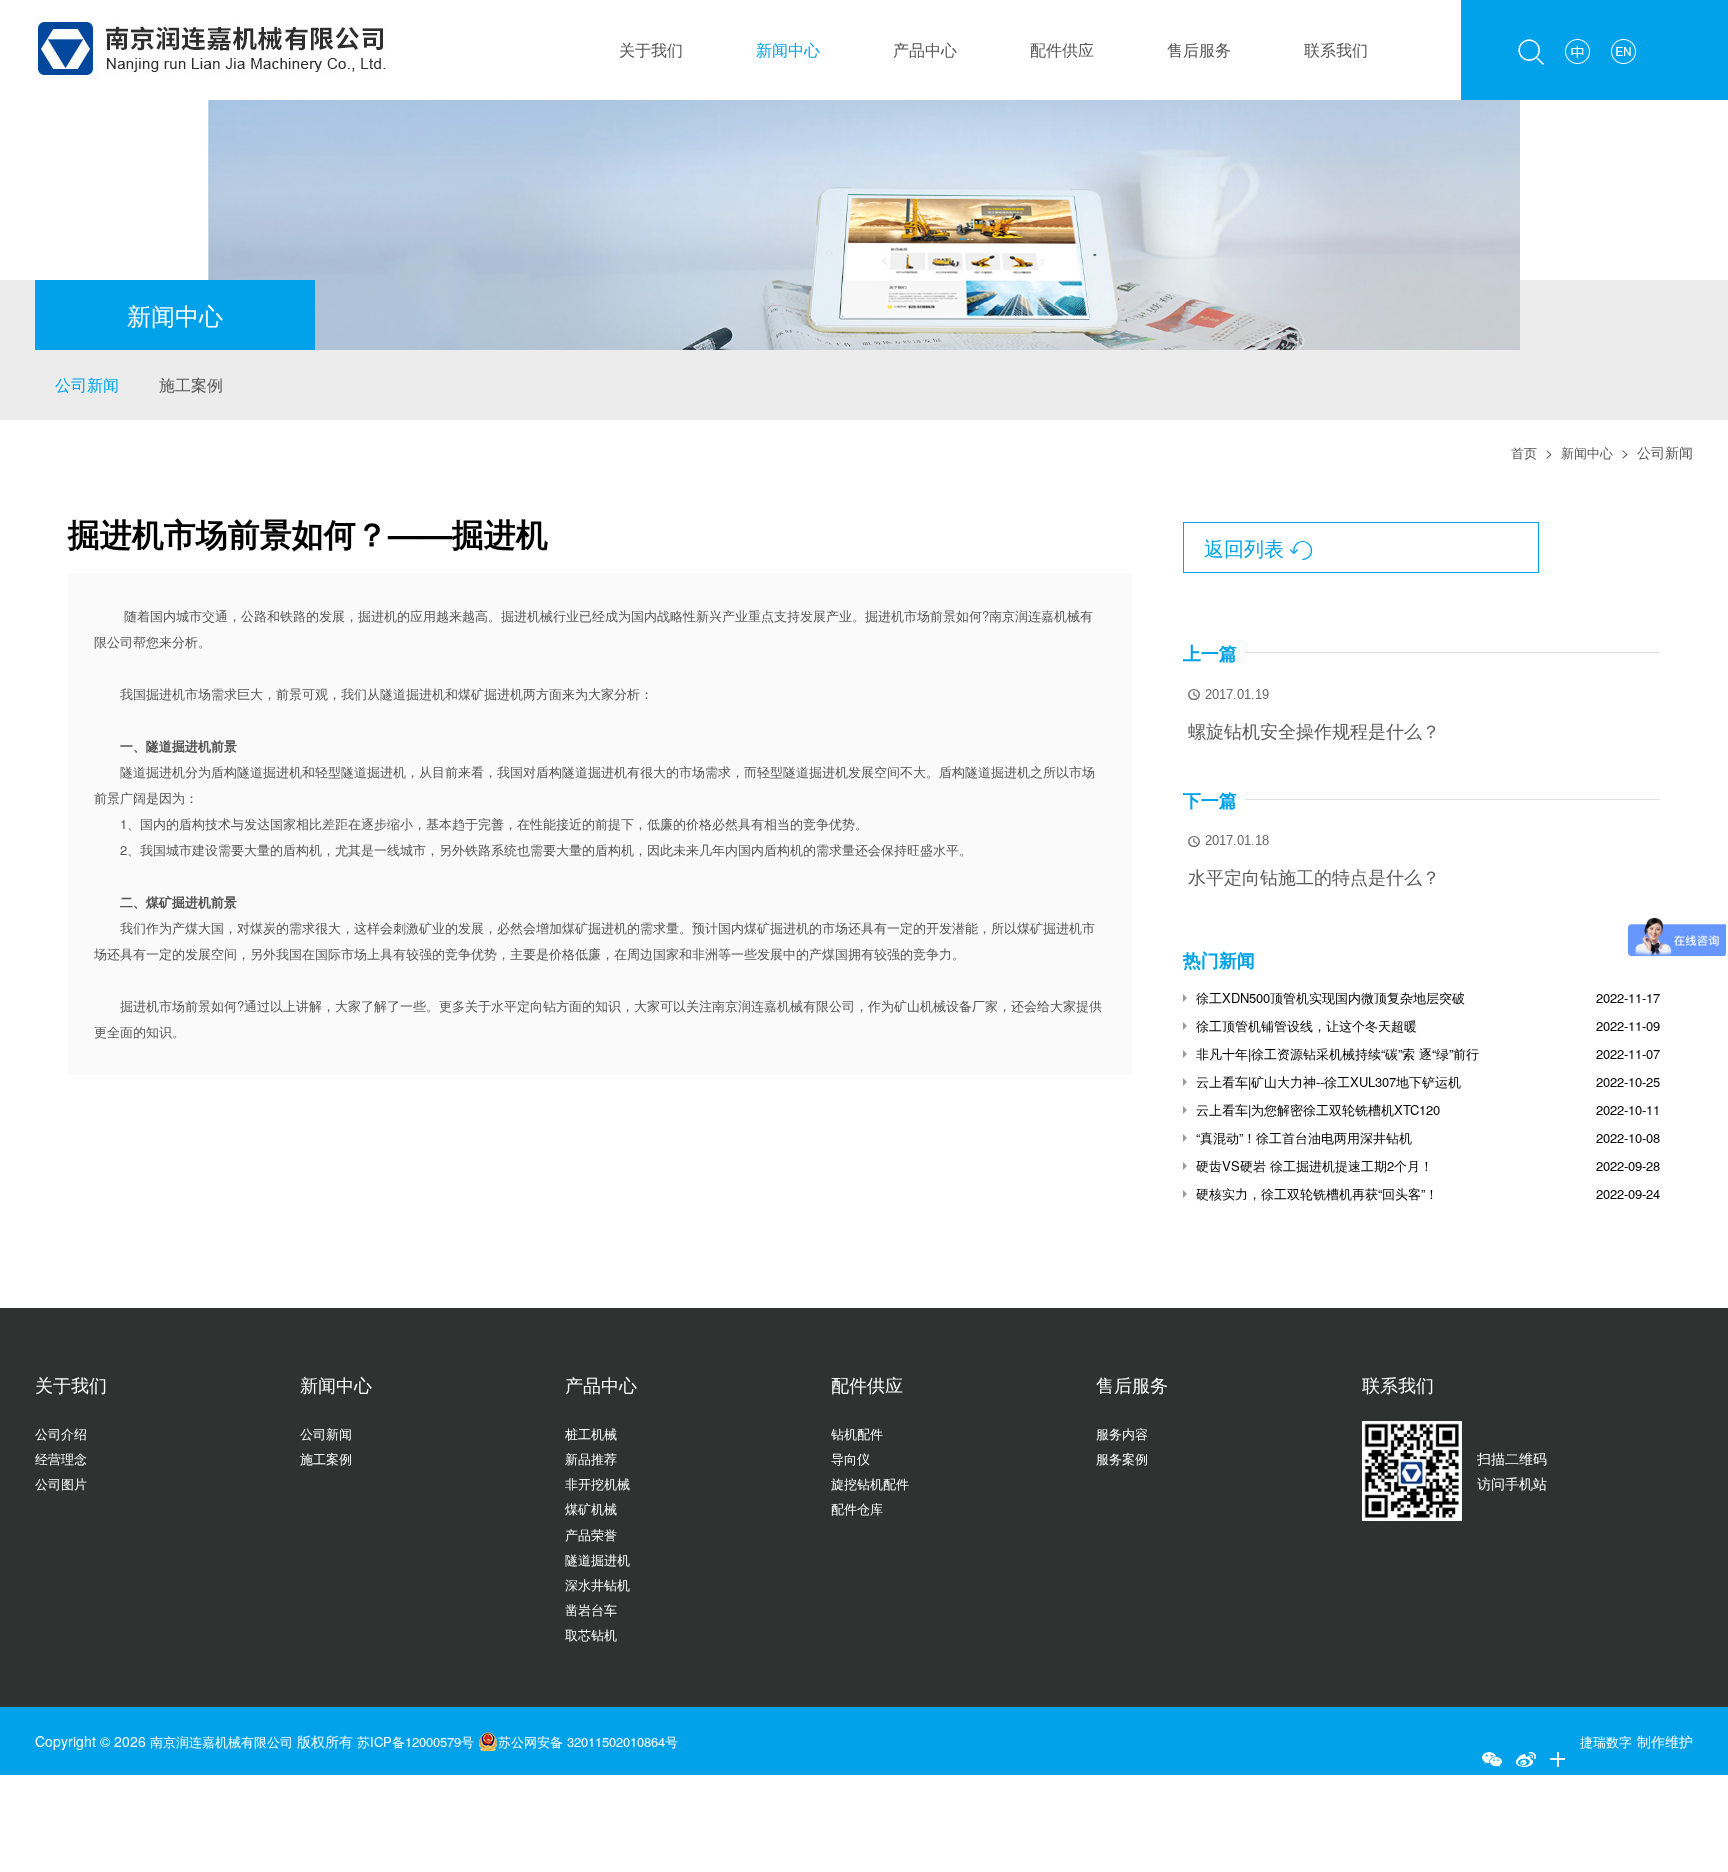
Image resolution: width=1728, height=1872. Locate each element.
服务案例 (1124, 1458)
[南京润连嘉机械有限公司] (211, 12)
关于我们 (651, 49)
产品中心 (925, 49)
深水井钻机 (600, 1584)
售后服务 (1199, 49)
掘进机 (377, 615)
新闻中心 (788, 49)
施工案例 (191, 384)
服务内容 (1124, 1433)
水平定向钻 (523, 1005)
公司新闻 (87, 384)
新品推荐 (593, 1458)
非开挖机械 (600, 1483)
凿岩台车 (593, 1609)
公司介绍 (63, 1433)
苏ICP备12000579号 (434, 1741)
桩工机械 (593, 1433)
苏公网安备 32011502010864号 (621, 1741)
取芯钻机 (593, 1634)
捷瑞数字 (1604, 1741)
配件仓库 (859, 1508)
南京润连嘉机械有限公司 (227, 1741)
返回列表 (1258, 547)
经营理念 (63, 1458)
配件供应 (1062, 49)
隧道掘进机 (600, 1559)
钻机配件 (859, 1433)
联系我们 (1336, 49)
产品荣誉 (593, 1534)
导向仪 (852, 1458)
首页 (1519, 452)
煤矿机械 (593, 1508)
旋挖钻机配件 (873, 1483)
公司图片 (63, 1483)
